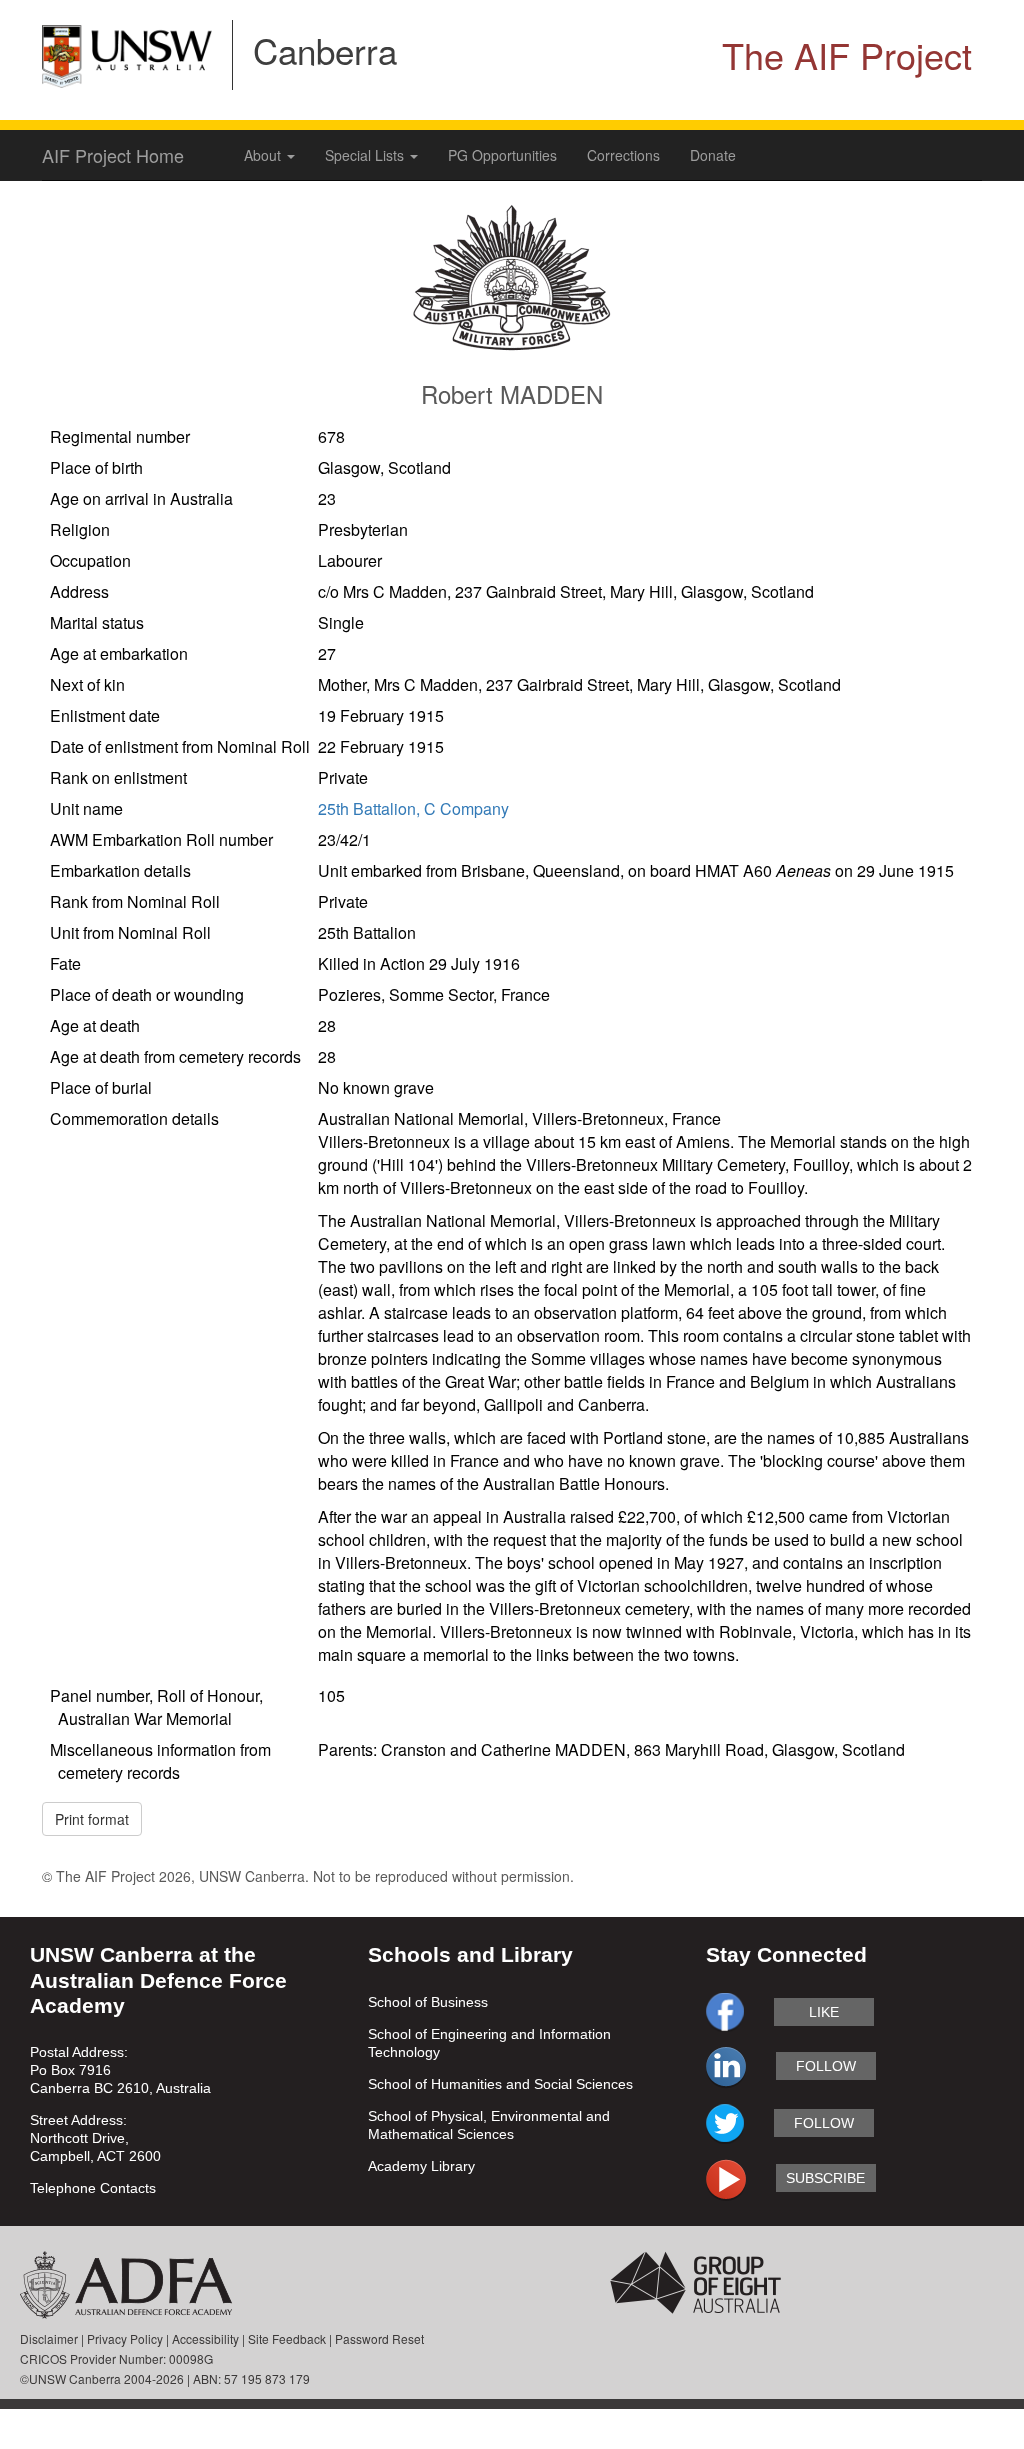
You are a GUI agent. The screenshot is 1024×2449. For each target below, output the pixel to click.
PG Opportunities (502, 155)
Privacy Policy (125, 2338)
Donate (713, 155)
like (824, 2012)
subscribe (825, 2178)
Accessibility (205, 2338)
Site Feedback (287, 2338)
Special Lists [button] (366, 155)
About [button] (264, 155)
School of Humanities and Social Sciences (500, 2084)
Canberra (325, 50)
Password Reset (379, 2338)
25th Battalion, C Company (413, 808)
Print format (92, 1819)
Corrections (623, 155)
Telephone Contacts (93, 2188)
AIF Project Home (113, 155)
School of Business (428, 2002)
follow (826, 2066)
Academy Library (421, 2166)
